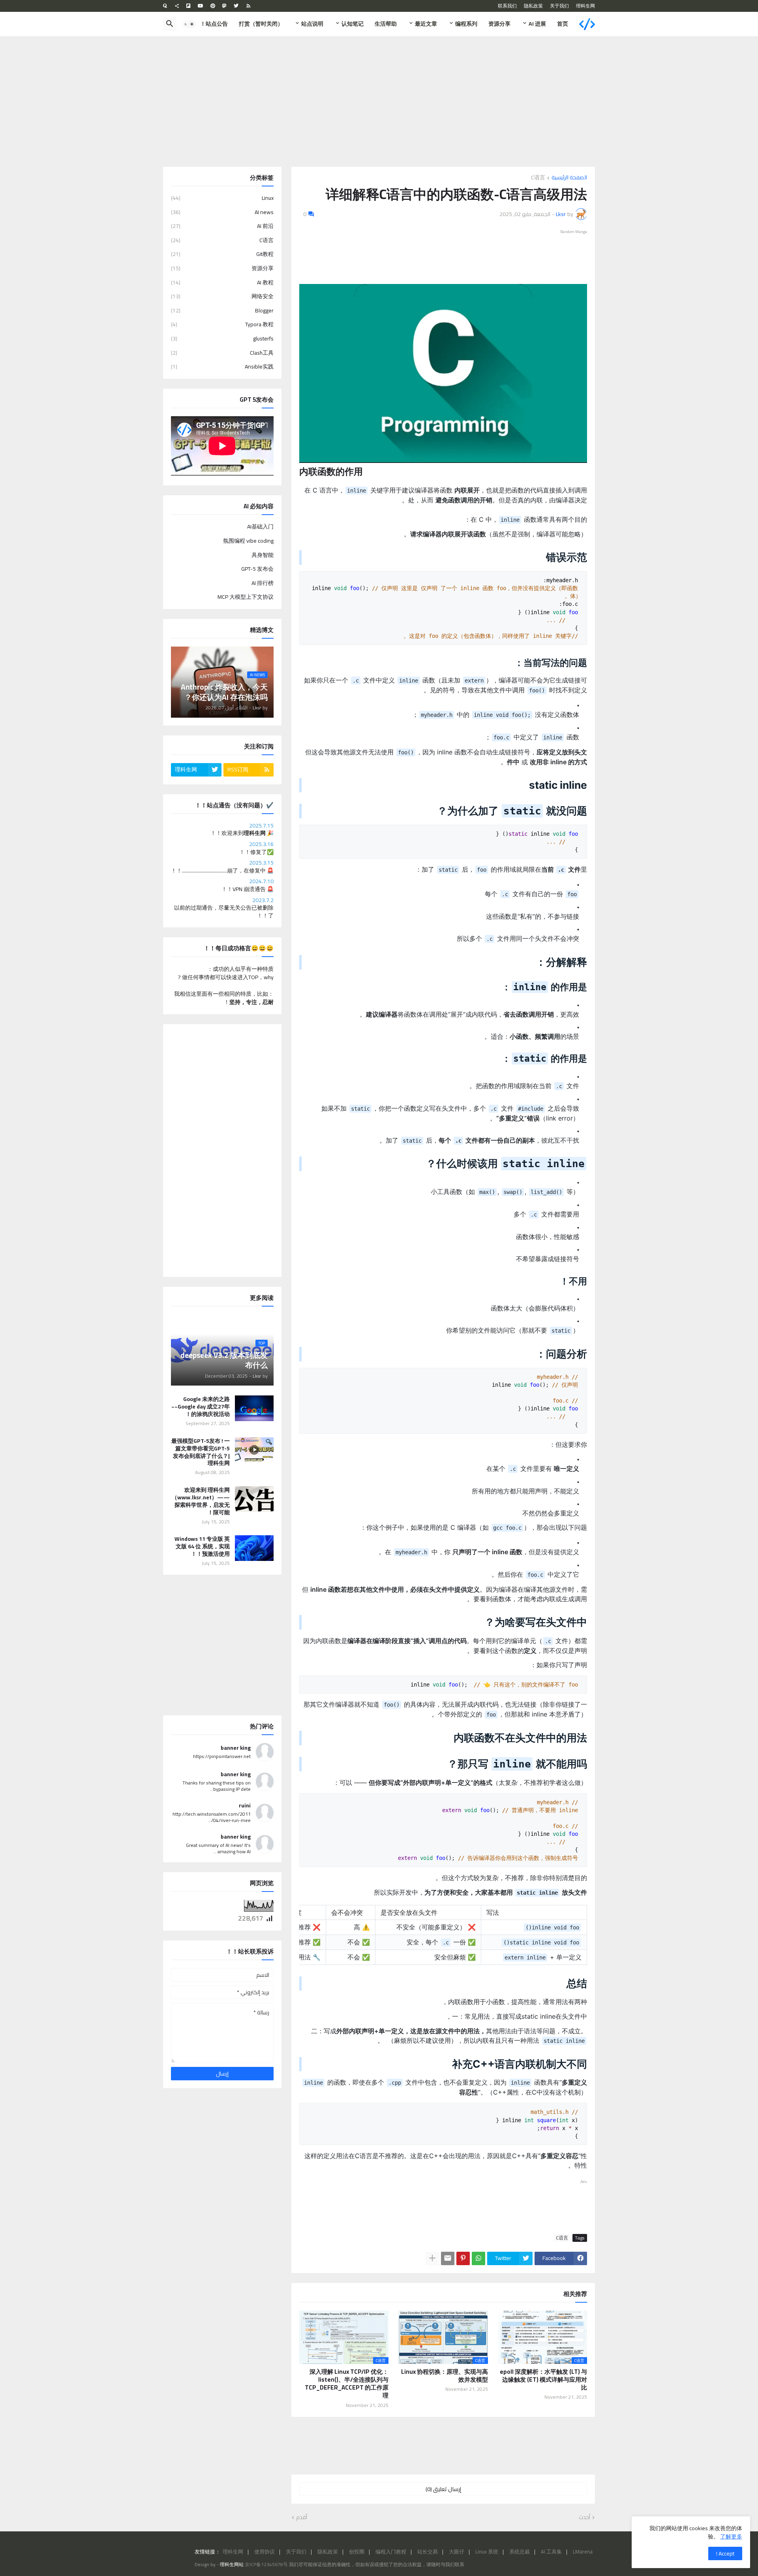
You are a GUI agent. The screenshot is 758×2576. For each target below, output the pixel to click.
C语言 (538, 178)
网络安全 (222, 296)
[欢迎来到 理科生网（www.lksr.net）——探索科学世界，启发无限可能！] (254, 1499)
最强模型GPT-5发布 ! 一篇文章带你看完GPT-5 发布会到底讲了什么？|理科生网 (201, 1452)
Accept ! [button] (725, 2553)
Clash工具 (222, 353)
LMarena (583, 2552)
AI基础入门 (260, 527)
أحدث (584, 2518)
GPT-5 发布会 (257, 569)
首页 (563, 24)
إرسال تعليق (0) (443, 2489)
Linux (222, 199)
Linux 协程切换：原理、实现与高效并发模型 (444, 2376)
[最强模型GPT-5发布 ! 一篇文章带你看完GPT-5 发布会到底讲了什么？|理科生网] (254, 1450)
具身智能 (263, 555)
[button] (189, 24)
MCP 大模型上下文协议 (246, 596)
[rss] (249, 6)
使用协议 (265, 2552)
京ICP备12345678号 (266, 2564)
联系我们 (507, 6)
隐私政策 (533, 6)
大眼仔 (457, 2552)
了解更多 (731, 2537)
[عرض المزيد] (432, 2258)
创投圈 (357, 2552)
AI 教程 (222, 282)
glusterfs (222, 338)
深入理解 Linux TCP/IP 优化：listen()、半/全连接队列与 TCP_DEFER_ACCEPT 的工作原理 (347, 2384)
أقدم (302, 2518)
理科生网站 (232, 2564)
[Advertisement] (379, 102)
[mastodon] (224, 6)
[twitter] (236, 6)
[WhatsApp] (478, 2258)
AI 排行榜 (263, 583)
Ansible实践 (222, 366)
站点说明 (312, 24)
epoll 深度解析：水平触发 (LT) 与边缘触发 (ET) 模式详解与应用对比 (543, 2380)
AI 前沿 (222, 226)
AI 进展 (537, 24)
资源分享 (499, 24)
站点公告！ (214, 24)
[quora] (165, 6)
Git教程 (222, 254)
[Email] (448, 2258)
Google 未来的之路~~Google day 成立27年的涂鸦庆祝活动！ (201, 1407)
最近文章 (426, 24)
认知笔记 (353, 24)
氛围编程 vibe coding (248, 541)
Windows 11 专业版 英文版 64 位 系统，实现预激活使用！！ (202, 1547)
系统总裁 (520, 2552)
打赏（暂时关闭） (261, 24)
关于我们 (559, 6)
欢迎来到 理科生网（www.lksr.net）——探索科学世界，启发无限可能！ (201, 1501)
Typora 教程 (222, 324)
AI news (222, 212)
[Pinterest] (463, 2258)
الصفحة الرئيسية (569, 178)
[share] (177, 6)
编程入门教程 (391, 2552)
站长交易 (428, 2552)
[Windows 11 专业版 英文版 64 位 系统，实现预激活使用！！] (254, 1548)
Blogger (222, 310)
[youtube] (201, 6)
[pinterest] (213, 6)
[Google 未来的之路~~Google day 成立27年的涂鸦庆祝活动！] (254, 1408)
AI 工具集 (551, 2552)
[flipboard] (189, 6)
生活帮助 (386, 24)
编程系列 (466, 24)
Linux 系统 (487, 2552)
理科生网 (585, 6)
